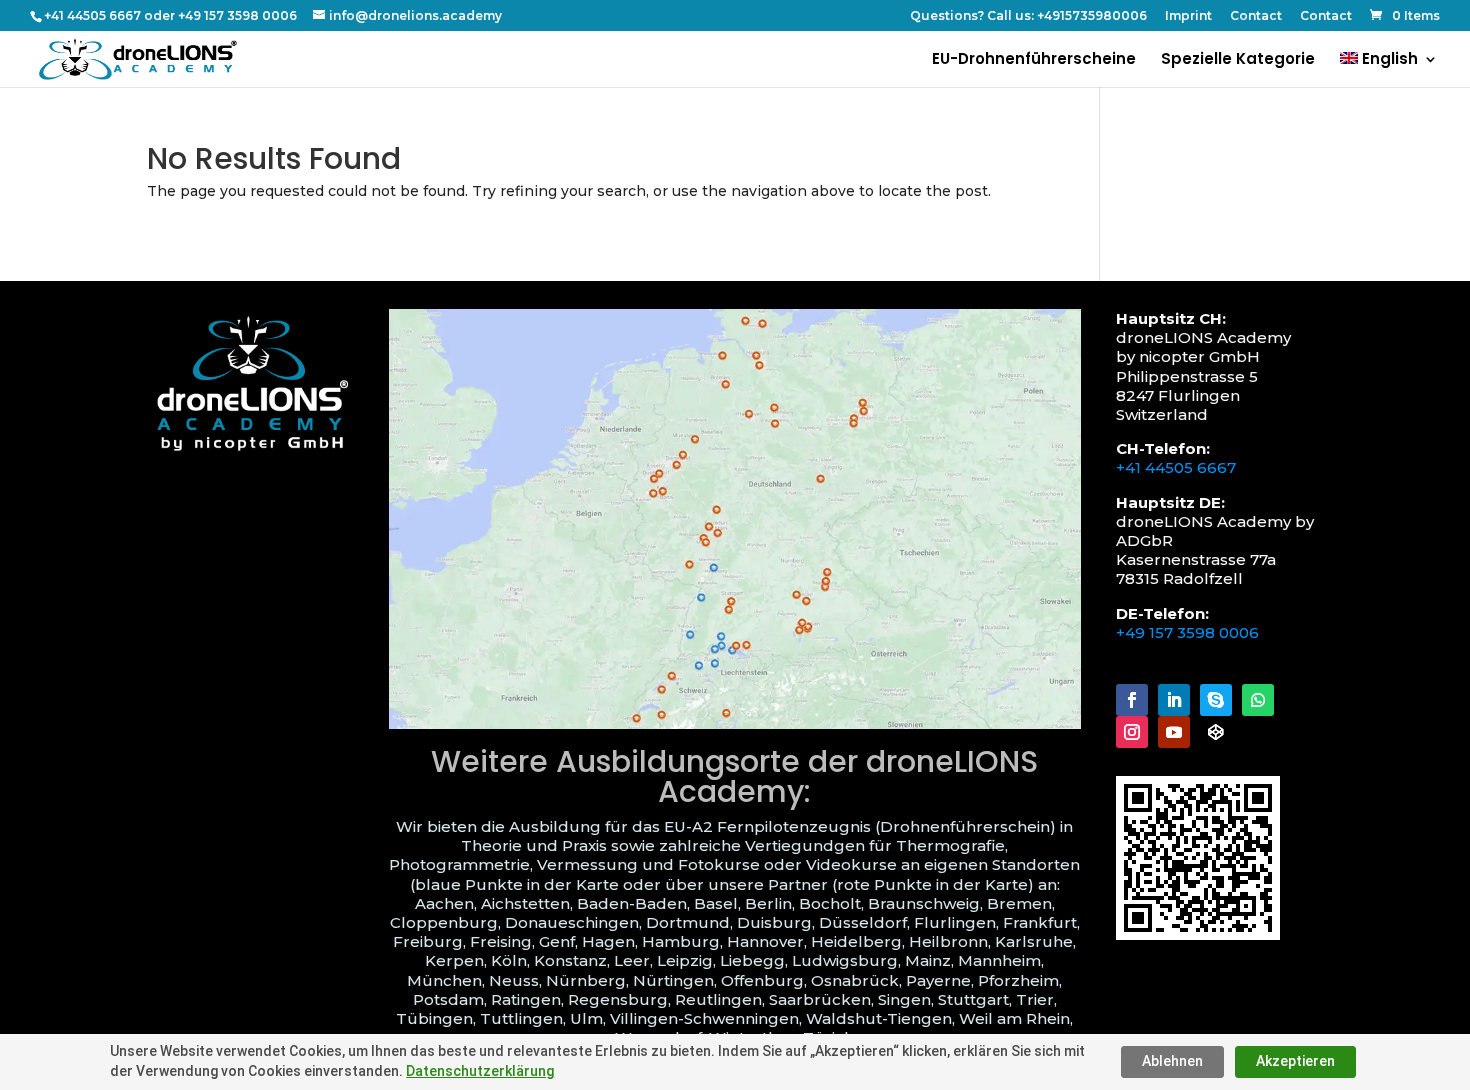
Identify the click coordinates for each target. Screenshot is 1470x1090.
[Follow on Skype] (1216, 700)
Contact (1256, 16)
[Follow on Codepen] (1216, 732)
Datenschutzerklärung (480, 1071)
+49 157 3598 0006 (1187, 632)
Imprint (1188, 16)
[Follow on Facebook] (1132, 700)
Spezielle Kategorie (1238, 60)
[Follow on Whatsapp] (1258, 700)
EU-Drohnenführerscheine (1034, 60)
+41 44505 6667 (1176, 467)
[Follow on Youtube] (1174, 732)
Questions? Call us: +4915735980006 (1028, 16)
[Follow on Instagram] (1132, 732)
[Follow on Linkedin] (1174, 700)
